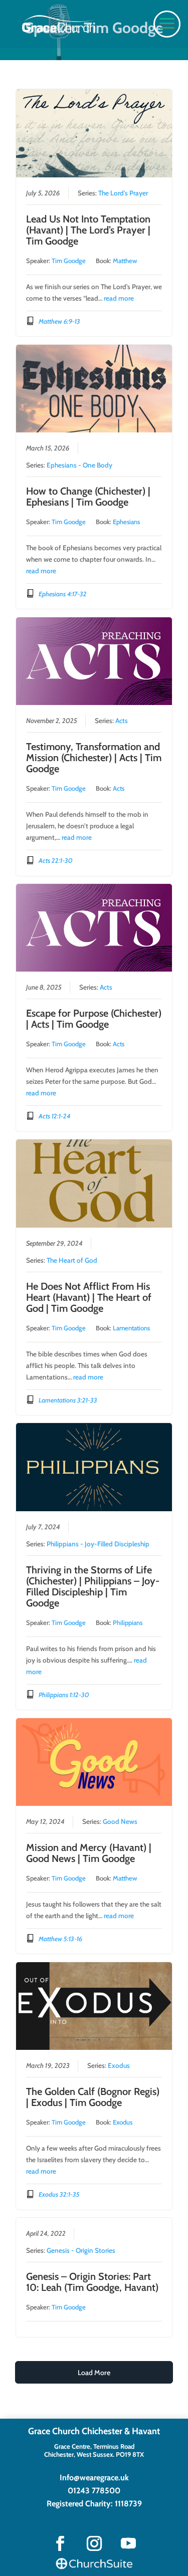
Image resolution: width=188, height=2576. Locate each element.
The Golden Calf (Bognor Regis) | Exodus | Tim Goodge (93, 2097)
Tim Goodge (69, 261)
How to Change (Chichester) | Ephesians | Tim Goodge (88, 497)
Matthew (125, 261)
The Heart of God (72, 1260)
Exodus (119, 2065)
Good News (120, 1821)
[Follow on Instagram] (94, 2543)
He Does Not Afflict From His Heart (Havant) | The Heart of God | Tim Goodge (89, 1297)
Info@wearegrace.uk (94, 2478)
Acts (122, 721)
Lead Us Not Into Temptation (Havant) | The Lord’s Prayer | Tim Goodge (88, 230)
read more (119, 298)
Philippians (128, 1622)
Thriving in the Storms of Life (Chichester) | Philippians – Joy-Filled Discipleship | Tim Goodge (93, 1586)
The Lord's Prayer (123, 193)
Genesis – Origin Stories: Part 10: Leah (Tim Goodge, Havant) (92, 2282)
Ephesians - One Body (79, 465)
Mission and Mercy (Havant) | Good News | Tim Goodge (89, 1853)
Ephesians (126, 522)
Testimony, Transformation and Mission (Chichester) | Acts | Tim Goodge (94, 758)
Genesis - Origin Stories (81, 2250)
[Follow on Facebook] (60, 2543)
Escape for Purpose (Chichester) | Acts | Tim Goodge (94, 1019)
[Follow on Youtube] (128, 2543)
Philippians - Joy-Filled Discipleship (98, 1544)
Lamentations (131, 1328)
